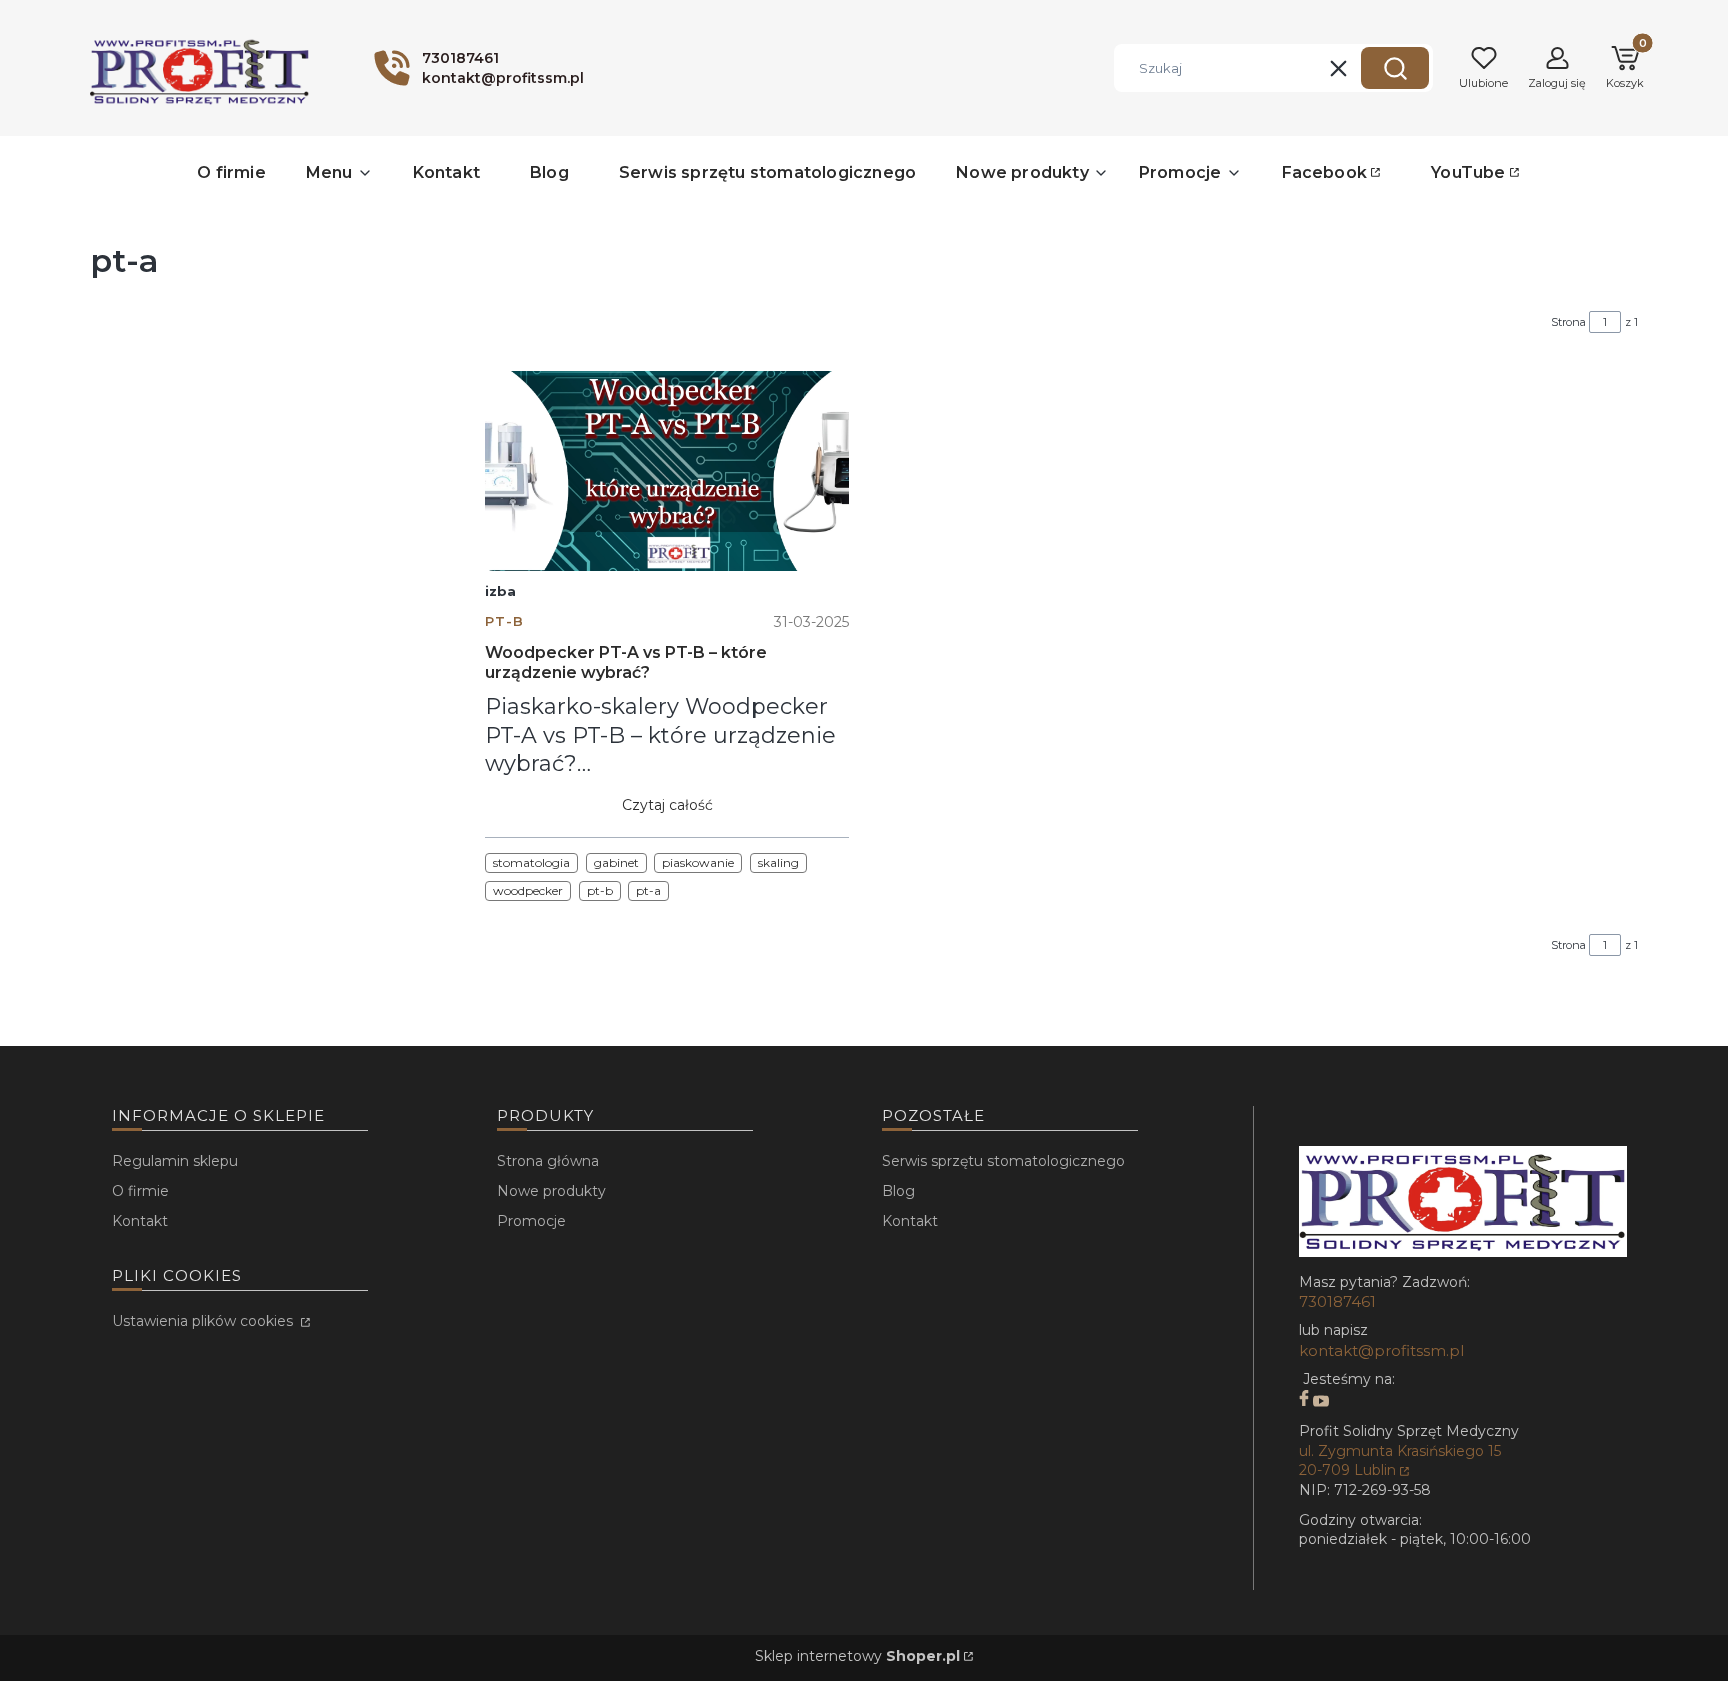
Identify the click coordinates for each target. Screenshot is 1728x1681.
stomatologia (531, 862)
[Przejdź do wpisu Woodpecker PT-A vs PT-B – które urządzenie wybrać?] (667, 471)
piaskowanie (698, 862)
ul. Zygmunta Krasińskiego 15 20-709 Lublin (1400, 1461)
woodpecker (528, 890)
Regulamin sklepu (175, 1161)
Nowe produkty (551, 1191)
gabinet (616, 862)
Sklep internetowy (857, 1656)
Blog (898, 1191)
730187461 (1337, 1301)
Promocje (531, 1221)
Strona (1568, 322)
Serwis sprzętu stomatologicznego (1003, 1161)
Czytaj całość (667, 805)
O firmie (140, 1191)
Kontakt (140, 1221)
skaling (778, 862)
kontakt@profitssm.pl (1381, 1350)
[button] (1395, 68)
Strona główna (548, 1161)
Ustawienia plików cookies (204, 1321)
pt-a (648, 890)
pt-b (504, 621)
